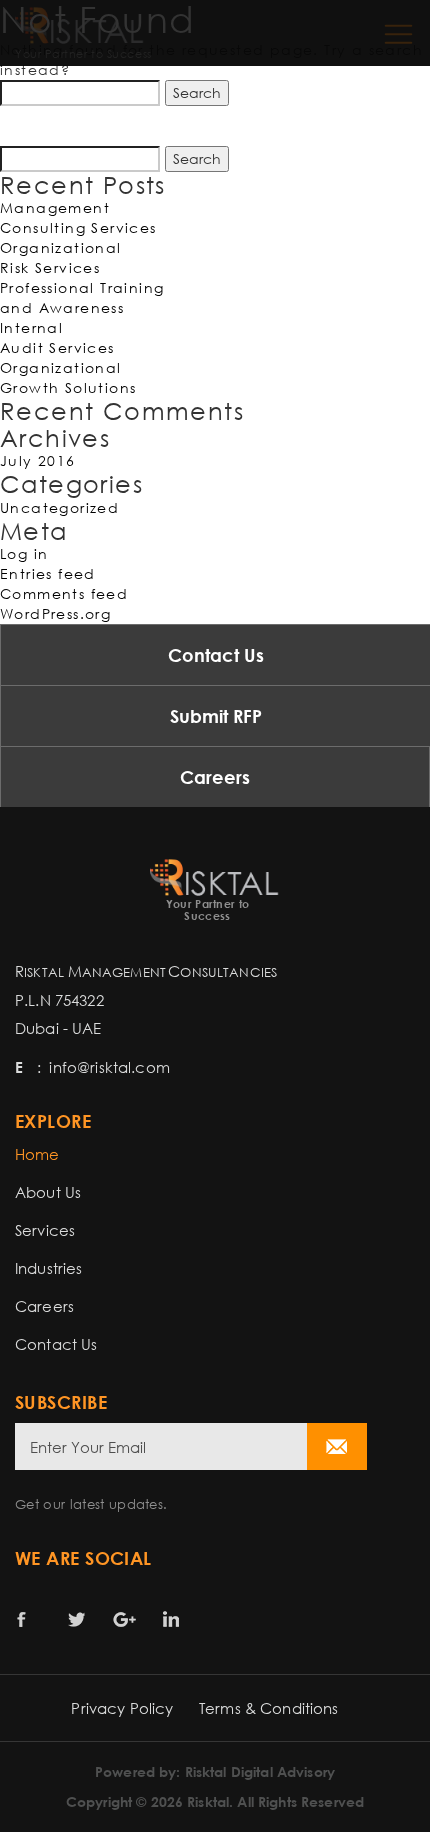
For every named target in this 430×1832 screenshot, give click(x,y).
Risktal (208, 1801)
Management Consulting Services (78, 217)
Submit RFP (216, 716)
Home (37, 1154)
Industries (49, 1268)
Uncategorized (59, 507)
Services (45, 1230)
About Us (48, 1192)
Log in (24, 553)
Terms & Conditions (269, 1708)
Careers (215, 777)
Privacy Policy (122, 1708)
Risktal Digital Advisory (260, 1771)
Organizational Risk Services (61, 257)
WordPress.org (55, 613)
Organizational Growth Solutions (68, 377)
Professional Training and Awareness (82, 297)
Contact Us (216, 655)
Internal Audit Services (57, 337)
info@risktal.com (109, 1067)
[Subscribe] (337, 1446)
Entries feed (48, 573)
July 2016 (38, 460)
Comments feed (64, 593)
